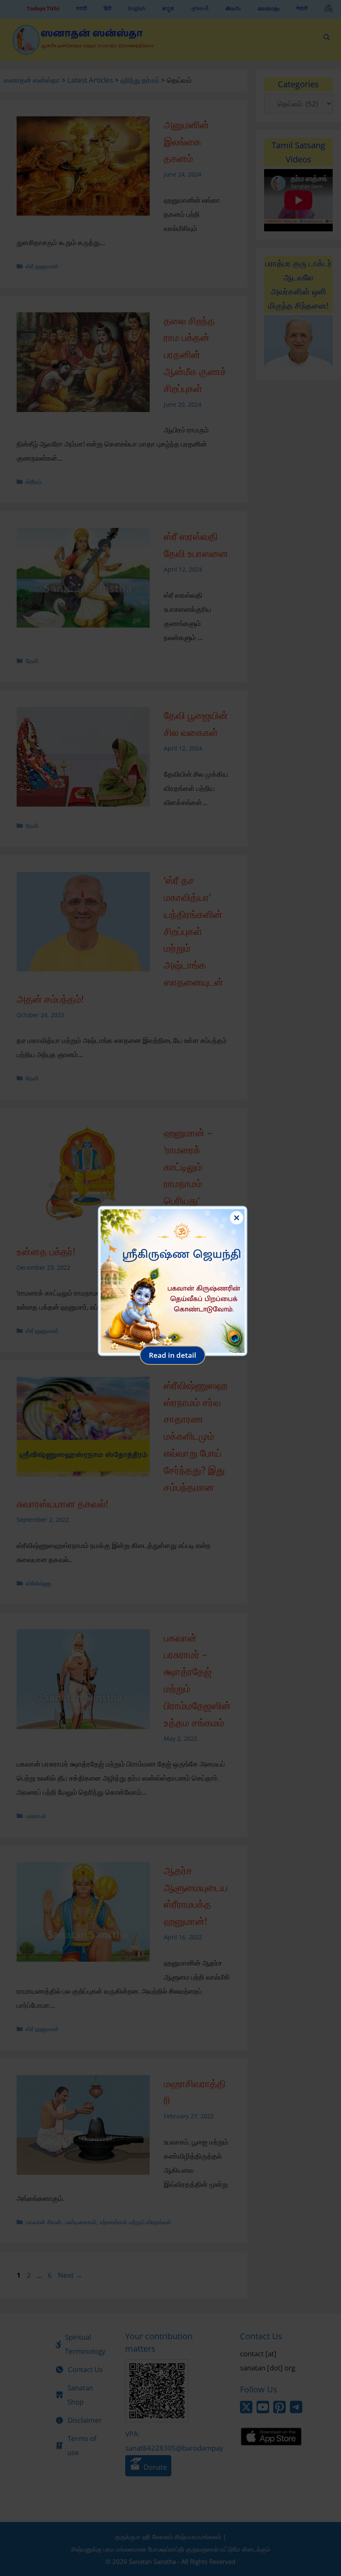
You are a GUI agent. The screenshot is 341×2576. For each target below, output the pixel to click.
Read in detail (173, 1355)
